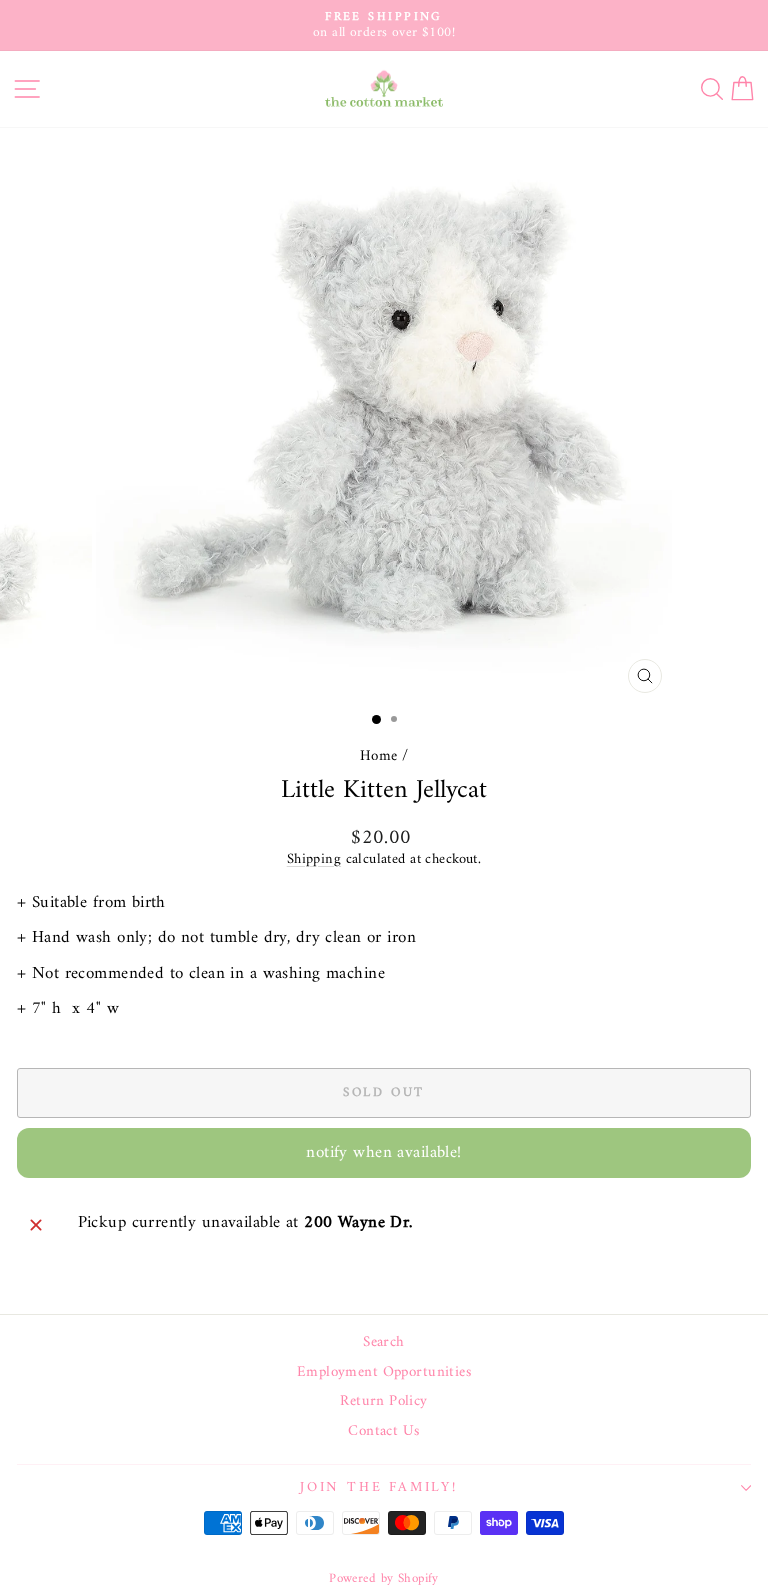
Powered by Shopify (384, 1578)
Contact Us (383, 1432)
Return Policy (384, 1402)
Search (384, 1343)
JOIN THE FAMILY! (379, 1487)
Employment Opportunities (384, 1373)
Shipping (314, 859)
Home (379, 756)
